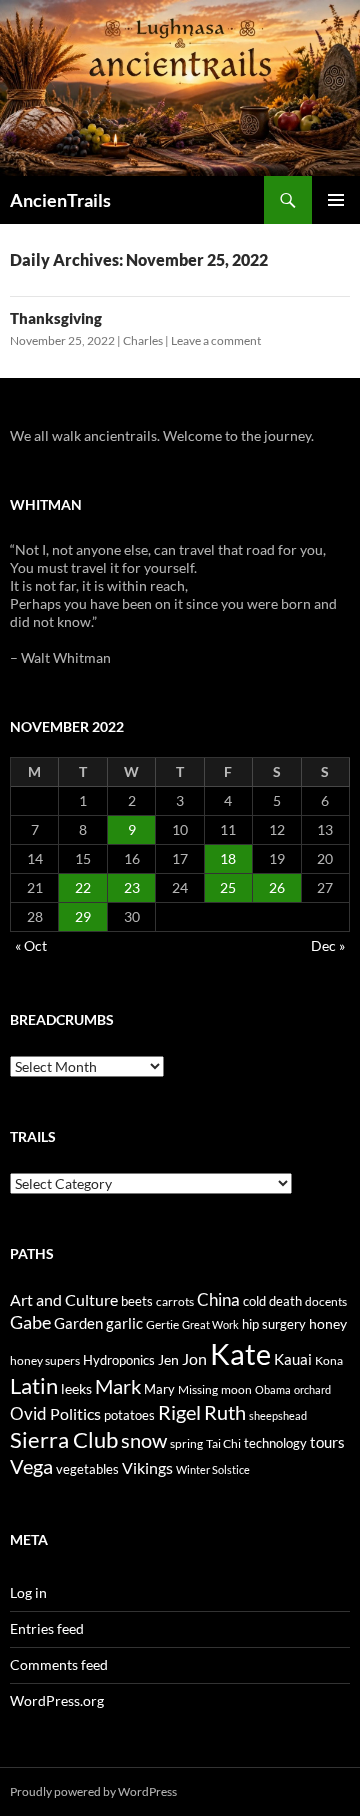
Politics (75, 1414)
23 (132, 887)
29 (83, 916)
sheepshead (278, 1415)
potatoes (129, 1415)
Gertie (162, 1324)
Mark (118, 1386)
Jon (194, 1358)
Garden (78, 1323)
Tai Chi (223, 1443)
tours (327, 1442)
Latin (34, 1385)
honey (328, 1323)
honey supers (45, 1360)
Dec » (328, 945)
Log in (28, 1592)
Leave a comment (216, 340)
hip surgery (274, 1324)
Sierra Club (64, 1439)
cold (254, 1301)
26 (277, 887)
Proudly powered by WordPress (93, 1791)
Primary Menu (336, 200)
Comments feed (59, 1664)
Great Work (210, 1324)
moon (236, 1389)
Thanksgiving (56, 318)
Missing (198, 1389)
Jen (168, 1359)
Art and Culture (64, 1299)
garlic (124, 1323)
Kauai (293, 1359)
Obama (273, 1389)
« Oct (31, 945)
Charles (143, 340)
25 (228, 887)
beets (137, 1301)
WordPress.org (57, 1700)
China (218, 1300)
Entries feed (47, 1628)
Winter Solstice (213, 1469)
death (285, 1301)
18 (228, 858)
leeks (76, 1388)
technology (275, 1443)
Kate (240, 1353)
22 (83, 887)
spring (186, 1443)
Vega (31, 1466)
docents (326, 1301)
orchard (312, 1389)
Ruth (225, 1412)
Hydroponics (119, 1360)
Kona (329, 1360)
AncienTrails (60, 200)
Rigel (179, 1412)
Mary (159, 1389)
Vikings (147, 1468)
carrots (175, 1301)
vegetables (87, 1469)
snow (144, 1440)
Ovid (28, 1414)
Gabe (30, 1322)
